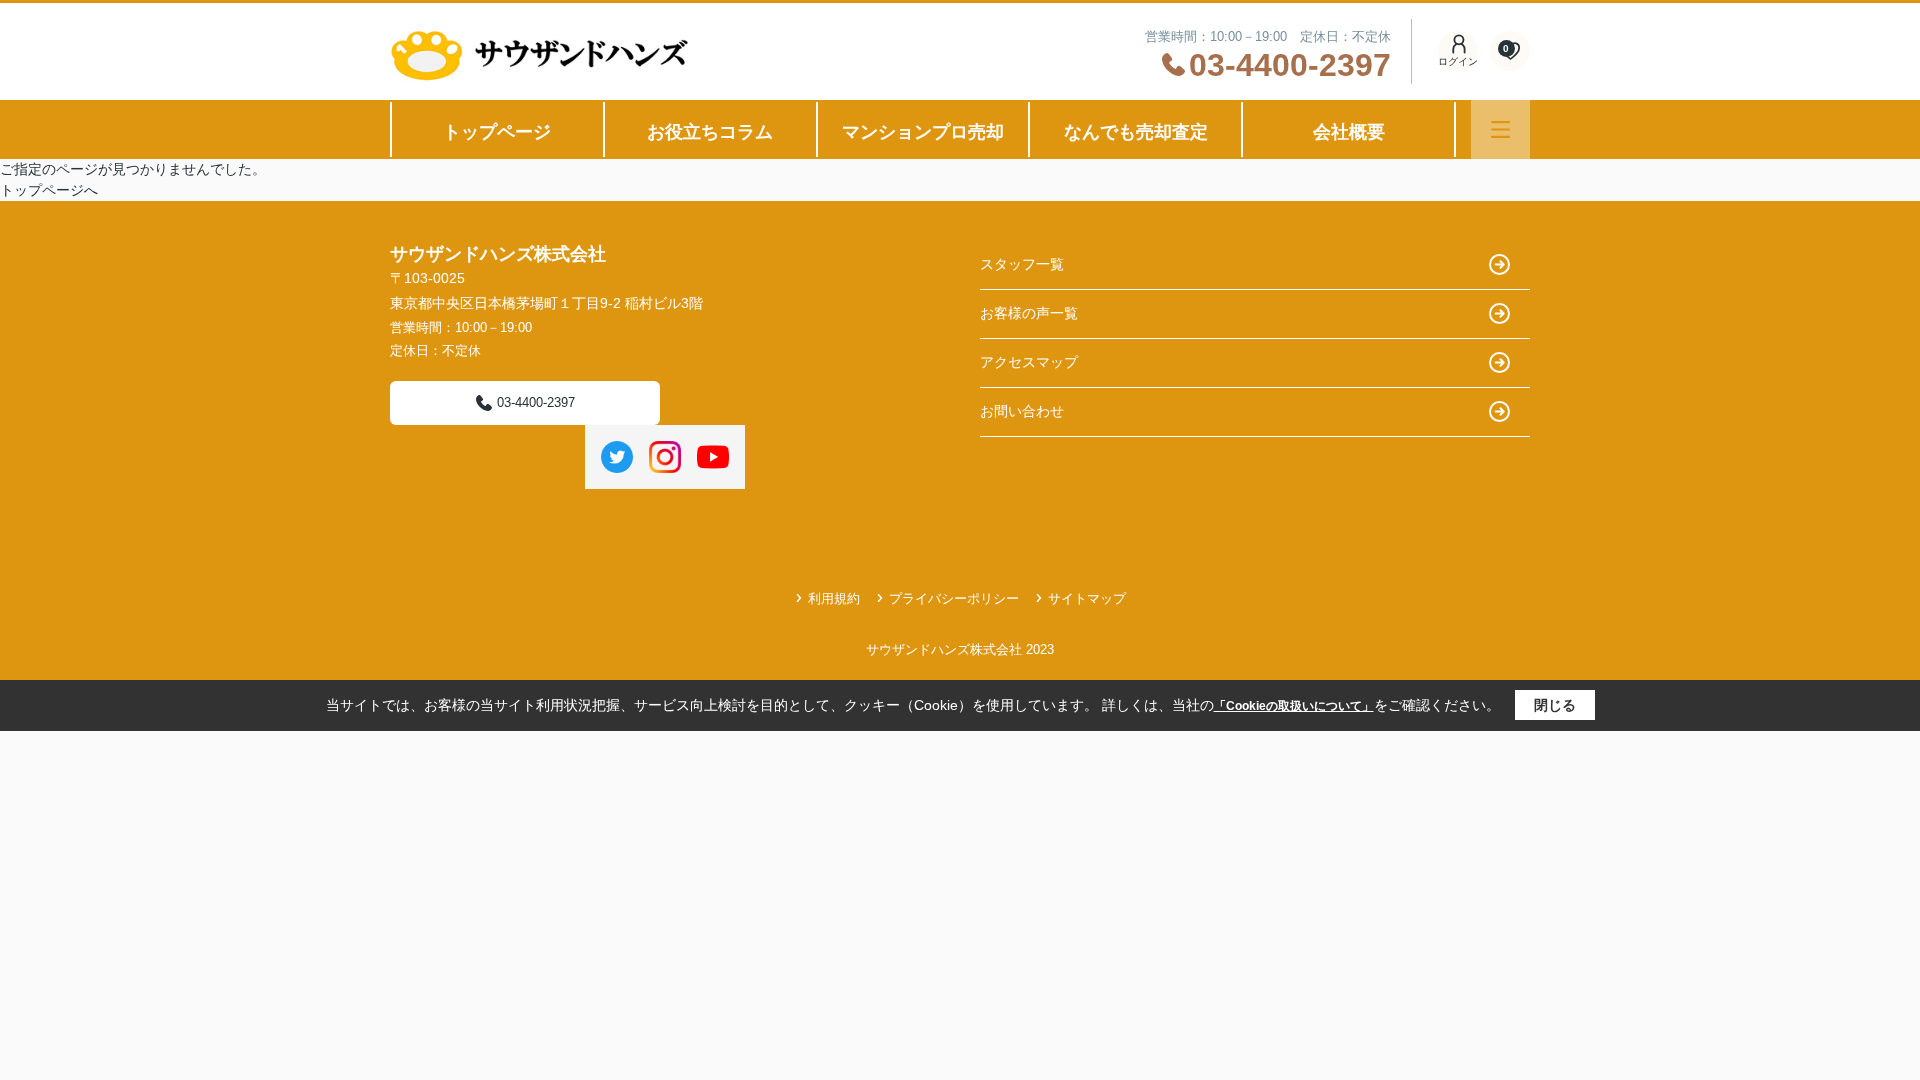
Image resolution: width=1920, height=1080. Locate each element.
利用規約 (834, 598)
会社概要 (1349, 132)
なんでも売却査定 (1136, 132)
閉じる (1555, 705)
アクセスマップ (1029, 362)
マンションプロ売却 (923, 132)
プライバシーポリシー (954, 598)
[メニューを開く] (1500, 129)
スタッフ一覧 (1022, 264)
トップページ (497, 132)
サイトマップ (1087, 598)
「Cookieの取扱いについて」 (1294, 706)
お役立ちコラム (710, 132)
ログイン (1458, 61)
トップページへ (49, 190)
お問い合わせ (1022, 411)
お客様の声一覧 (1029, 313)
